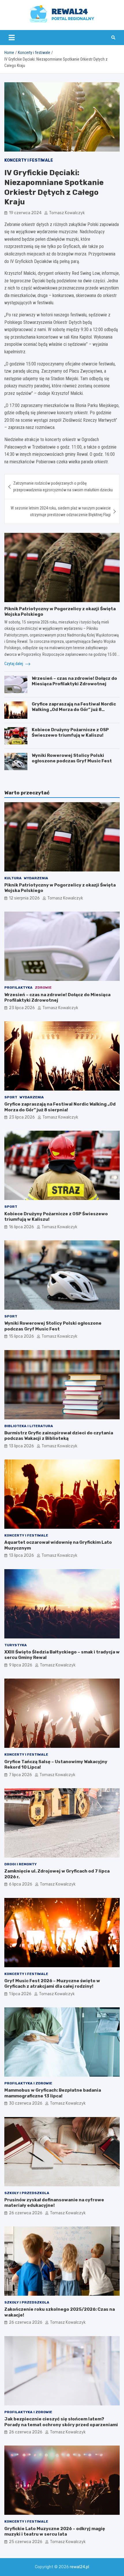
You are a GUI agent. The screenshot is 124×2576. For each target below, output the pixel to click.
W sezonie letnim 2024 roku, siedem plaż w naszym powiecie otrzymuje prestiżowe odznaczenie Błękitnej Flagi (61, 511)
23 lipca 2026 (22, 1008)
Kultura (13, 878)
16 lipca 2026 (21, 1227)
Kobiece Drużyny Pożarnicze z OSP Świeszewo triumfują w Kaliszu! (70, 733)
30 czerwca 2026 (26, 2103)
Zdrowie (43, 988)
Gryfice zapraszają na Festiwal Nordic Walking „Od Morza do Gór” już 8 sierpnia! (74, 710)
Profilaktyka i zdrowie (28, 2083)
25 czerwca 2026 (26, 2542)
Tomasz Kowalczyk (67, 213)
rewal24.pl (79, 2567)
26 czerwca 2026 (26, 2213)
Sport (11, 1097)
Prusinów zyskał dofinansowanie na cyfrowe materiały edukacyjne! (54, 2203)
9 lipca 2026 (21, 1665)
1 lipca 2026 (20, 1994)
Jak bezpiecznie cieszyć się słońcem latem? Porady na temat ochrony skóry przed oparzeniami (61, 2422)
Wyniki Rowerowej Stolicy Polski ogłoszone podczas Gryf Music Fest (72, 758)
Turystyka (16, 1645)
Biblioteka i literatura (29, 1426)
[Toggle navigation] (12, 38)
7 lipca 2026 (20, 1775)
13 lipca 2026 (21, 1446)
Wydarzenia (36, 878)
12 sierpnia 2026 (24, 898)
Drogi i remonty (20, 1864)
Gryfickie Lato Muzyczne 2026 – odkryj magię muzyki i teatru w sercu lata (55, 2532)
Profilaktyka (18, 988)
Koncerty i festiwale (29, 160)
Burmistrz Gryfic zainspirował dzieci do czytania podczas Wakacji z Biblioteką (59, 1436)
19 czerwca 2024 (25, 213)
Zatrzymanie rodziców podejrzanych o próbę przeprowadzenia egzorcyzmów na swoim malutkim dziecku (63, 486)
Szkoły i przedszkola (27, 2193)
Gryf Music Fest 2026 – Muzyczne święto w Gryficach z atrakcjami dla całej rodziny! (52, 1984)
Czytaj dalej (14, 664)
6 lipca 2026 (21, 1884)
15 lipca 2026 (21, 1336)
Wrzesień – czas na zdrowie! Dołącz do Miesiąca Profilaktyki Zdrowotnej (74, 681)
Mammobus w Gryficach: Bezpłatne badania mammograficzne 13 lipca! (53, 2093)
